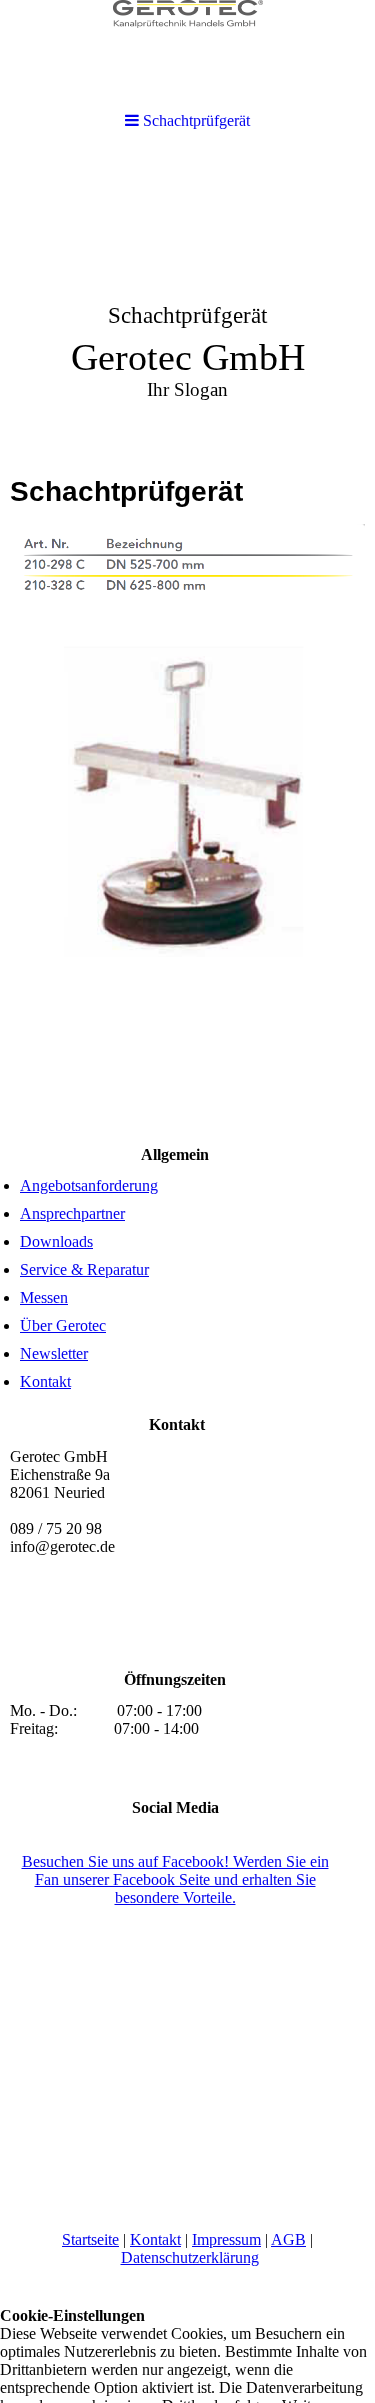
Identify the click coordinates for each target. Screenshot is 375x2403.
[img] (187, 306)
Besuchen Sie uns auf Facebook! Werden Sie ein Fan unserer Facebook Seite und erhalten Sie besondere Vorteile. (175, 1879)
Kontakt (45, 1381)
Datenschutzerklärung (190, 2257)
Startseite (90, 2239)
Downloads (56, 1241)
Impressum (226, 2239)
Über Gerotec (63, 1325)
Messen (44, 1297)
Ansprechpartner (72, 1213)
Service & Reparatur (84, 1269)
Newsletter (54, 1353)
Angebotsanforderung (89, 1185)
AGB (288, 2239)
